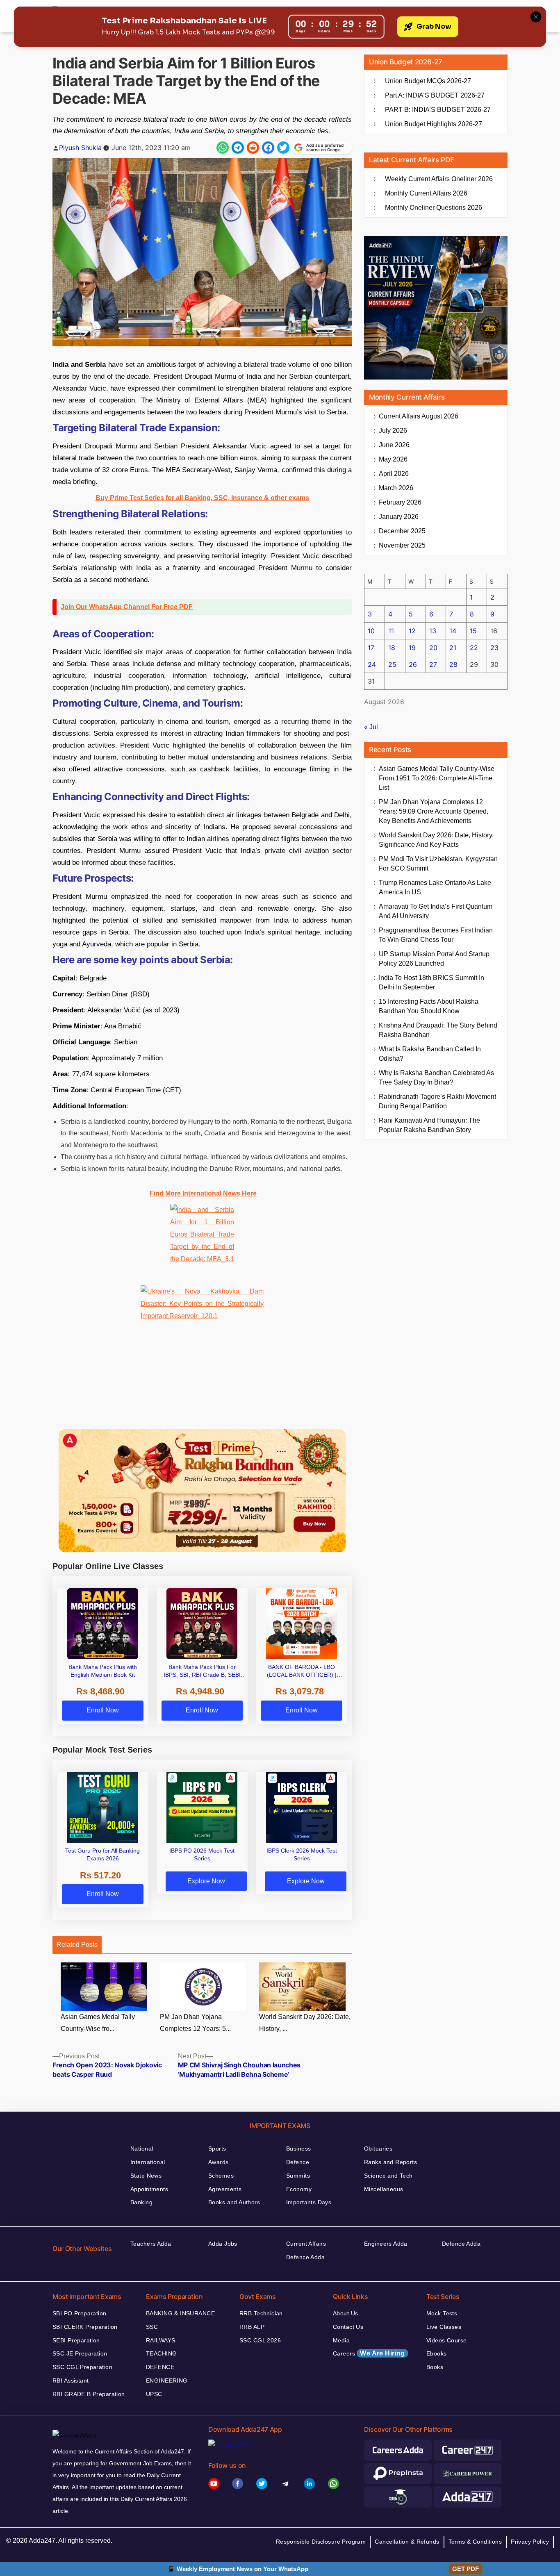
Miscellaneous (384, 2189)
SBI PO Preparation (80, 2313)
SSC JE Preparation (80, 2353)
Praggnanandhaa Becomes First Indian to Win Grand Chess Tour (436, 935)
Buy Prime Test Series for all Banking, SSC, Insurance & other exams (202, 498)
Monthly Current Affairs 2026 (426, 193)
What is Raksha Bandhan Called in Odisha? (430, 1054)
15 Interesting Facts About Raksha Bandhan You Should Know (429, 1006)
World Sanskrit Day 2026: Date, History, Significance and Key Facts (436, 840)
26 (413, 664)
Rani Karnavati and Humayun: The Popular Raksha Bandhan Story (429, 1125)
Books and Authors (234, 2202)
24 (372, 664)
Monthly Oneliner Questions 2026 (434, 208)
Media (341, 2340)
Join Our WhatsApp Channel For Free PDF (127, 607)
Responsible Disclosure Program (321, 2542)
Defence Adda (305, 2257)
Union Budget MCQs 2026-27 (428, 81)
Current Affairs (306, 2244)
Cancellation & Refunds (407, 2542)
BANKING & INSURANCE (180, 2313)
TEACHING (161, 2353)
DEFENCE (160, 2367)
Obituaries (378, 2149)
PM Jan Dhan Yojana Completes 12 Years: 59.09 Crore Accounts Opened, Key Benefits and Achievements (434, 811)
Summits (298, 2176)
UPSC (154, 2394)
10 (371, 631)
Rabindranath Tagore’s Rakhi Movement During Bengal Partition (437, 1101)
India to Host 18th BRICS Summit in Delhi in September (431, 982)
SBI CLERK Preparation (85, 2327)
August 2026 (419, 416)
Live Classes (444, 2327)
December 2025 (402, 531)
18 (392, 648)
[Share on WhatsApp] (223, 148)
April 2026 (394, 474)
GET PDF (466, 2569)
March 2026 (396, 488)
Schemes (221, 2176)
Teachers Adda (151, 2244)
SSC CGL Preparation (82, 2367)
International (148, 2162)
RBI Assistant (71, 2380)
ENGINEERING (167, 2380)
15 (473, 631)
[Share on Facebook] (268, 148)
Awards (219, 2162)
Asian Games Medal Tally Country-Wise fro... (98, 2023)
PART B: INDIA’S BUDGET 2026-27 (438, 110)
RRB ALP (252, 2327)
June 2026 (394, 445)
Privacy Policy (530, 2542)
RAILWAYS (160, 2340)
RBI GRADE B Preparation (89, 2394)
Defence (298, 2162)
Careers (369, 2353)
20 (433, 648)
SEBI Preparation (76, 2340)
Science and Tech (388, 2176)
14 (453, 631)
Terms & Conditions (475, 2542)
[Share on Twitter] (283, 148)
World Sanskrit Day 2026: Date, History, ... (305, 2023)
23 (494, 648)
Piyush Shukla (80, 148)
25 (392, 664)
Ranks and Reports (390, 2162)
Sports (217, 2149)
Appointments (149, 2189)
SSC (152, 2327)
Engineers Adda (386, 2244)
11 (391, 631)
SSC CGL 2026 (260, 2340)
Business (298, 2149)
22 (474, 648)
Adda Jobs (223, 2244)
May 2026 (393, 459)
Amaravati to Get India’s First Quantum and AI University (436, 911)
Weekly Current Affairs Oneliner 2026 (439, 179)
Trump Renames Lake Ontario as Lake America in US (435, 887)
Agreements (225, 2189)
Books (435, 2367)
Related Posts (77, 1945)
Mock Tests (442, 2313)
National (142, 2149)
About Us (345, 2313)
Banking (141, 2202)
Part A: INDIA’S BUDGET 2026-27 (435, 95)
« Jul (371, 727)
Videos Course (446, 2340)
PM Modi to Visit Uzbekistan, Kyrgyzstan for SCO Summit (438, 864)
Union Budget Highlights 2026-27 (434, 124)
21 (453, 648)
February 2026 (400, 502)
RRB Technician (261, 2313)
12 (412, 631)
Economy (299, 2189)
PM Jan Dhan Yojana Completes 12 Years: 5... (195, 2023)
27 (433, 664)
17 (371, 648)
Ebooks (437, 2353)
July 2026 (393, 431)
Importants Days (309, 2202)
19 (412, 648)
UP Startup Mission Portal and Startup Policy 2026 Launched (434, 959)
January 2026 (399, 517)
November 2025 (402, 545)
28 (453, 664)
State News (146, 2176)
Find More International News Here (203, 1193)
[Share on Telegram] (238, 148)
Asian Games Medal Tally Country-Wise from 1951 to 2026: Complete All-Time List (437, 778)
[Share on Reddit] (253, 148)
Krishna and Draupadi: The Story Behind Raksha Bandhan (438, 1030)
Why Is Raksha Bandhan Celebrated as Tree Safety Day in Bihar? (436, 1078)
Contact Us (348, 2327)
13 (433, 631)
